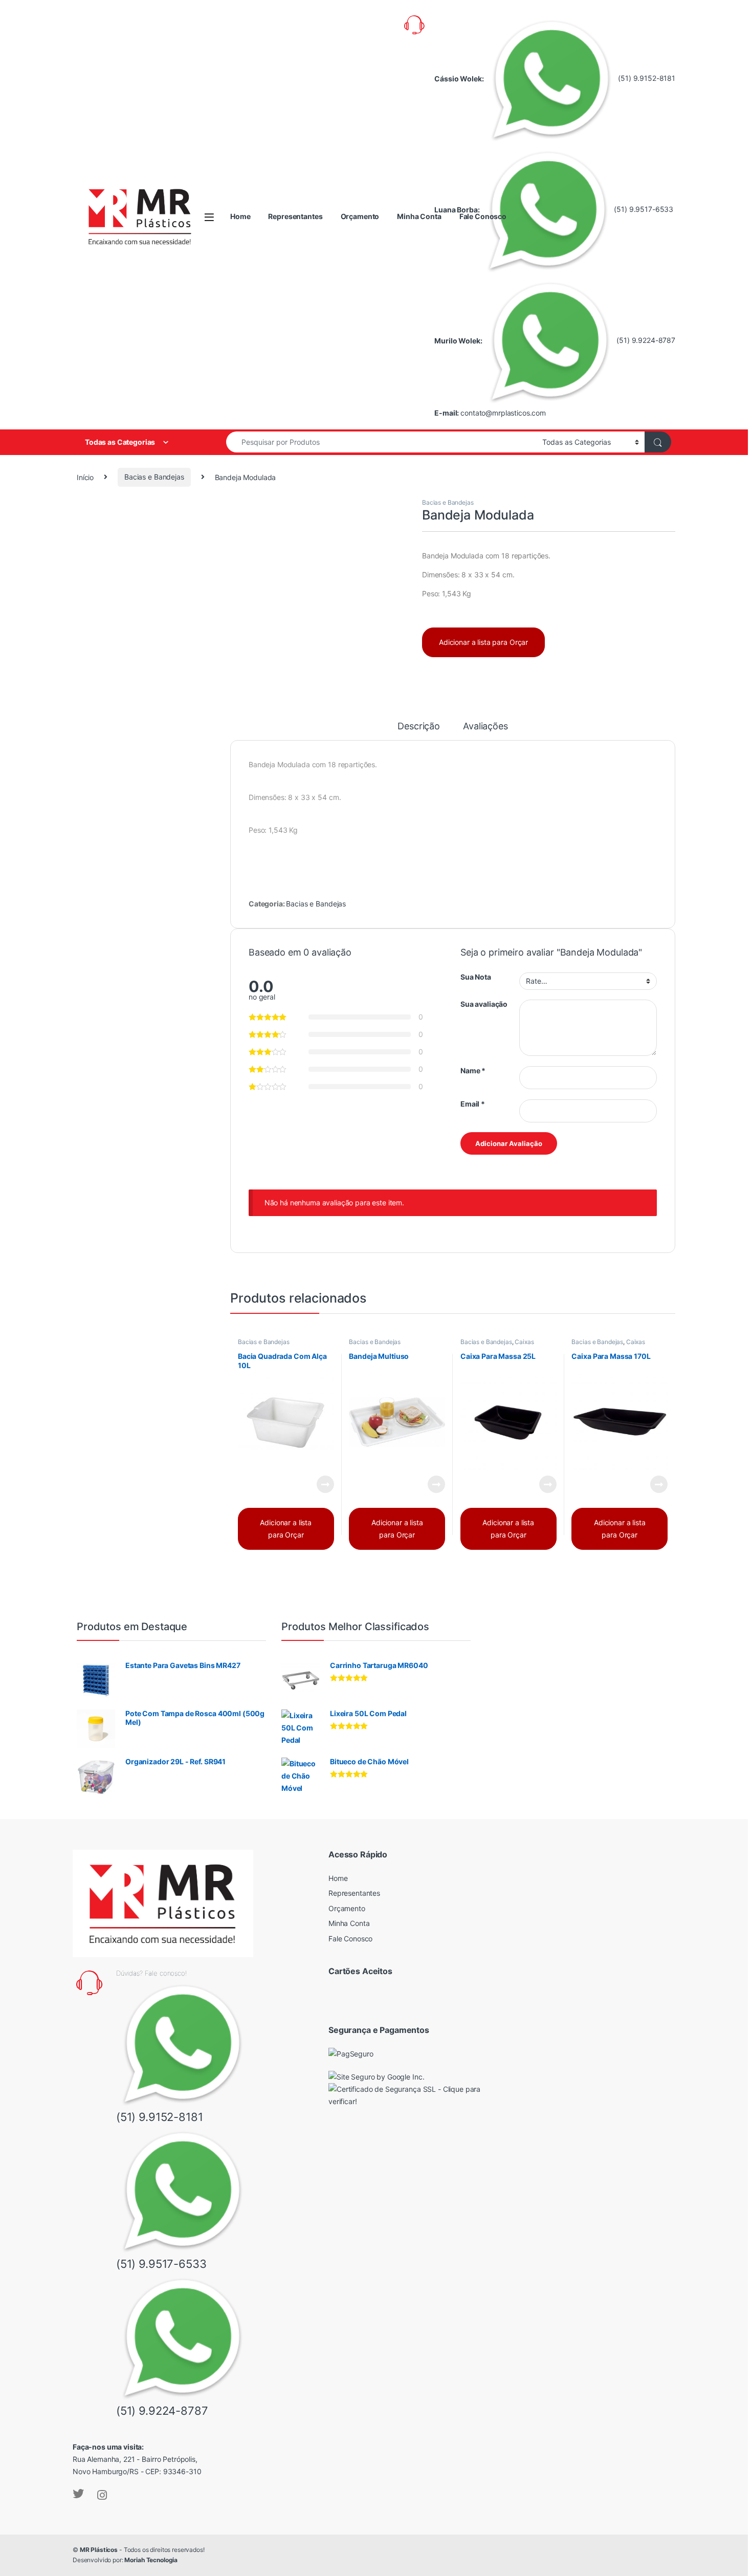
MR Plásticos (99, 2550)
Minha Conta (419, 216)
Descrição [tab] (419, 727)
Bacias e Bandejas (154, 477)
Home (240, 216)
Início (85, 477)
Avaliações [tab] (485, 727)
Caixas (524, 1342)
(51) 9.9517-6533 (643, 209)
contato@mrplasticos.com (503, 413)
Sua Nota (476, 977)
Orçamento (360, 216)
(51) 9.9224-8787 (645, 340)
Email (473, 1104)
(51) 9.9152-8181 (646, 78)
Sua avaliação (484, 1004)
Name (473, 1070)
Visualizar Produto (318, 1484)
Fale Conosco (483, 216)
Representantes (295, 216)
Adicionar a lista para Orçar (483, 642)
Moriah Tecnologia (151, 2560)
